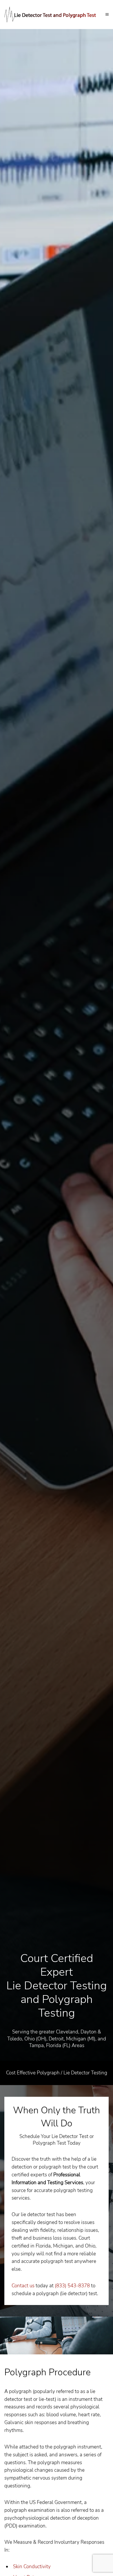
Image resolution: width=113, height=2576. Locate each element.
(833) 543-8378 (72, 2286)
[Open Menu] (107, 15)
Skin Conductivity (32, 2567)
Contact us (23, 2286)
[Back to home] (55, 15)
